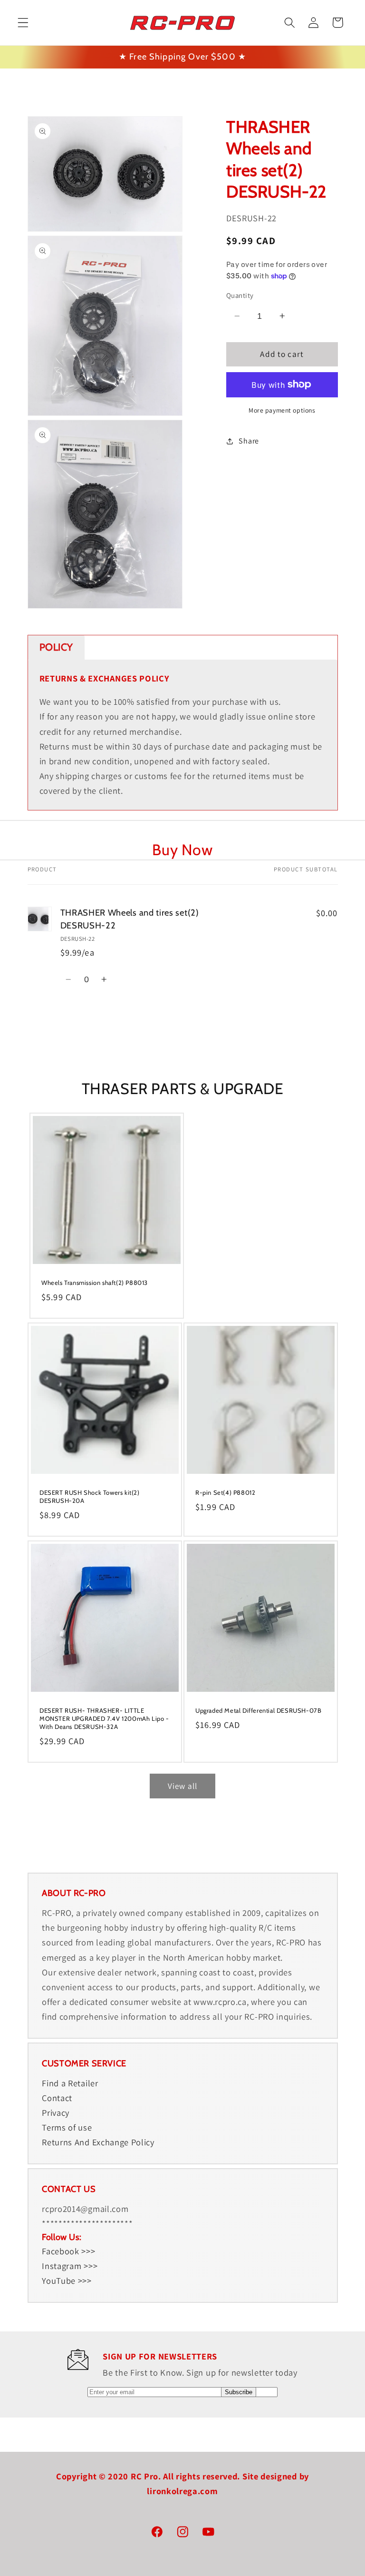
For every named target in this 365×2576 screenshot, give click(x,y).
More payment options (282, 410)
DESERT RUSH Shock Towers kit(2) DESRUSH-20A (90, 1496)
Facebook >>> (68, 2251)
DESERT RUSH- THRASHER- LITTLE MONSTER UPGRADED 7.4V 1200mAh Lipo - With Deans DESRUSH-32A (104, 1718)
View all (182, 1786)
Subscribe (239, 2392)
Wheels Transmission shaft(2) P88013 (95, 1283)
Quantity (240, 295)
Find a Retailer (70, 2083)
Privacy (56, 2112)
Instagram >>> (70, 2266)
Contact (57, 2098)
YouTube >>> (67, 2280)
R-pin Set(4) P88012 (225, 1492)
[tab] (57, 647)
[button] (23, 23)
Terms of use (67, 2127)
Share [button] (249, 441)
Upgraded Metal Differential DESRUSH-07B (258, 1710)
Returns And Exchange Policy (98, 2142)
